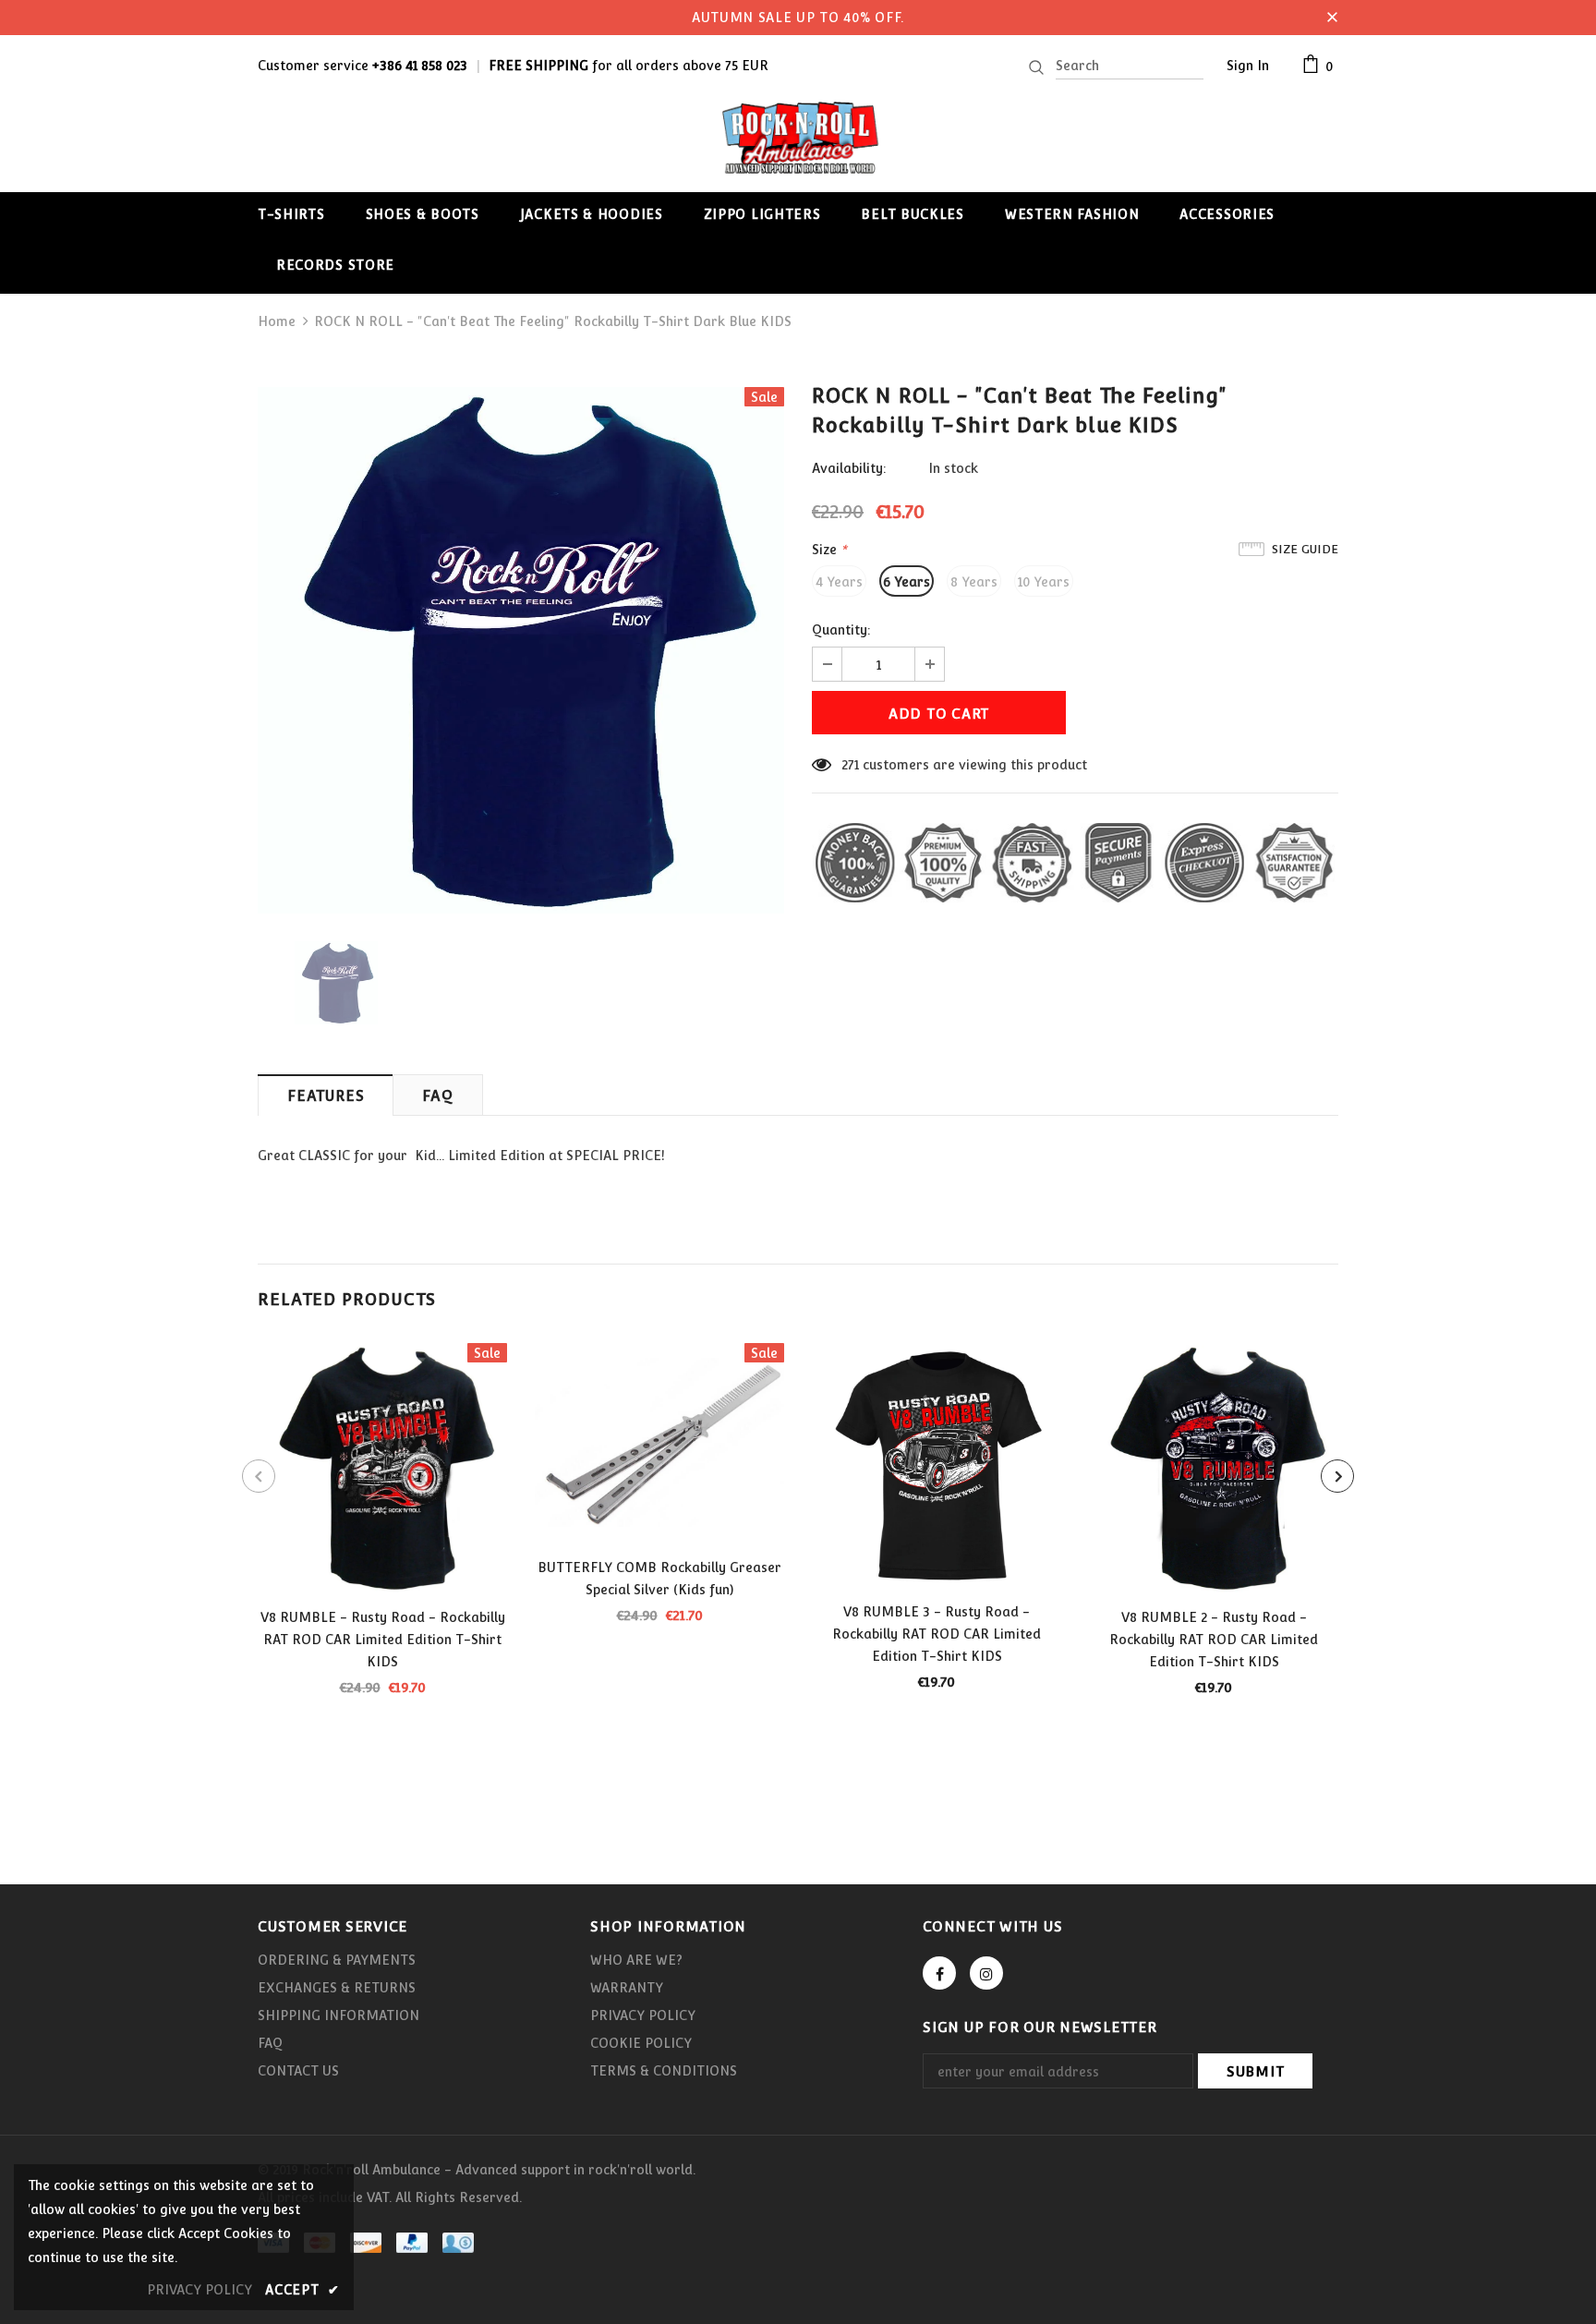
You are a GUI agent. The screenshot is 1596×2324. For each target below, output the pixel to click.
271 (850, 765)
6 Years (907, 582)
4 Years (839, 582)
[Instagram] (986, 1973)
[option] (521, 650)
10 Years (1044, 582)
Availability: (849, 468)
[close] (1332, 18)
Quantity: (841, 630)
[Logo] (798, 137)
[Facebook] (939, 1973)
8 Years (974, 582)
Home (277, 321)
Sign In (1248, 66)
